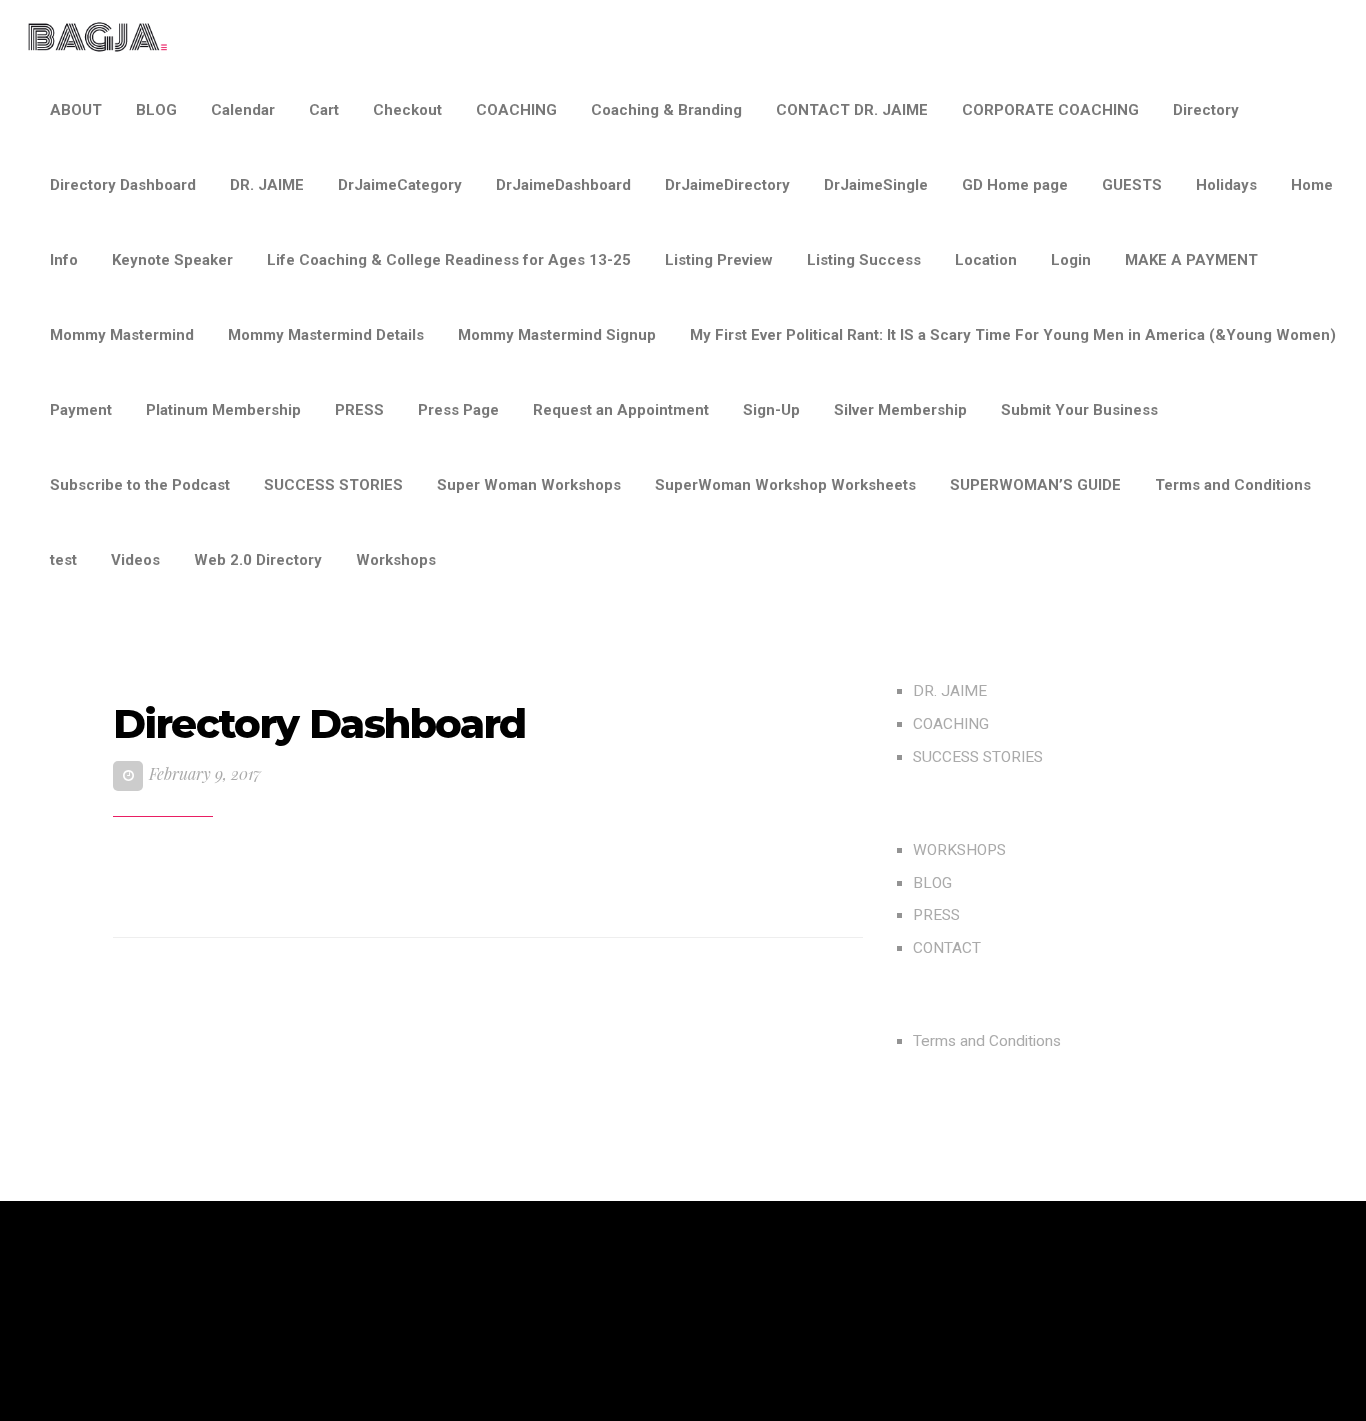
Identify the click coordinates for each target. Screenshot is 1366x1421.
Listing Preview (719, 260)
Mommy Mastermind (122, 335)
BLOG (156, 110)
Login (1071, 260)
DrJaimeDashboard (563, 185)
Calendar (243, 110)
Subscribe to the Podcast (140, 485)
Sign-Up (771, 410)
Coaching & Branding (666, 110)
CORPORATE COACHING (1050, 110)
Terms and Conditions (1233, 485)
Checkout (407, 110)
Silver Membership (900, 410)
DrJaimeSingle (876, 185)
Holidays (1226, 185)
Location (986, 260)
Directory (1206, 110)
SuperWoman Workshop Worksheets (785, 485)
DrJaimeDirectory (727, 185)
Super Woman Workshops (529, 485)
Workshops (396, 560)
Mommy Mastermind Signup (557, 335)
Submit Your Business (1079, 410)
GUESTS (1132, 185)
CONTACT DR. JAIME (852, 110)
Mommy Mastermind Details (326, 335)
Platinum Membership (223, 410)
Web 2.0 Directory (258, 560)
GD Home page (1015, 185)
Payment (81, 410)
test (63, 560)
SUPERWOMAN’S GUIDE (1035, 485)
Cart (324, 110)
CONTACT (947, 948)
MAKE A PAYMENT (1191, 260)
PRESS (359, 410)
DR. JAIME (267, 185)
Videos (135, 560)
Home (1312, 185)
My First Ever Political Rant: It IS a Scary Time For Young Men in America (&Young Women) (1013, 335)
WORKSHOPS (959, 850)
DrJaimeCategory (400, 185)
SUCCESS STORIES (333, 485)
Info (64, 260)
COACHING (516, 110)
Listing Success (864, 260)
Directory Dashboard (123, 185)
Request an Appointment (621, 410)
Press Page (458, 410)
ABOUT (76, 110)
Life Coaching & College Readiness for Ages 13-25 (449, 260)
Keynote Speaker (172, 260)
